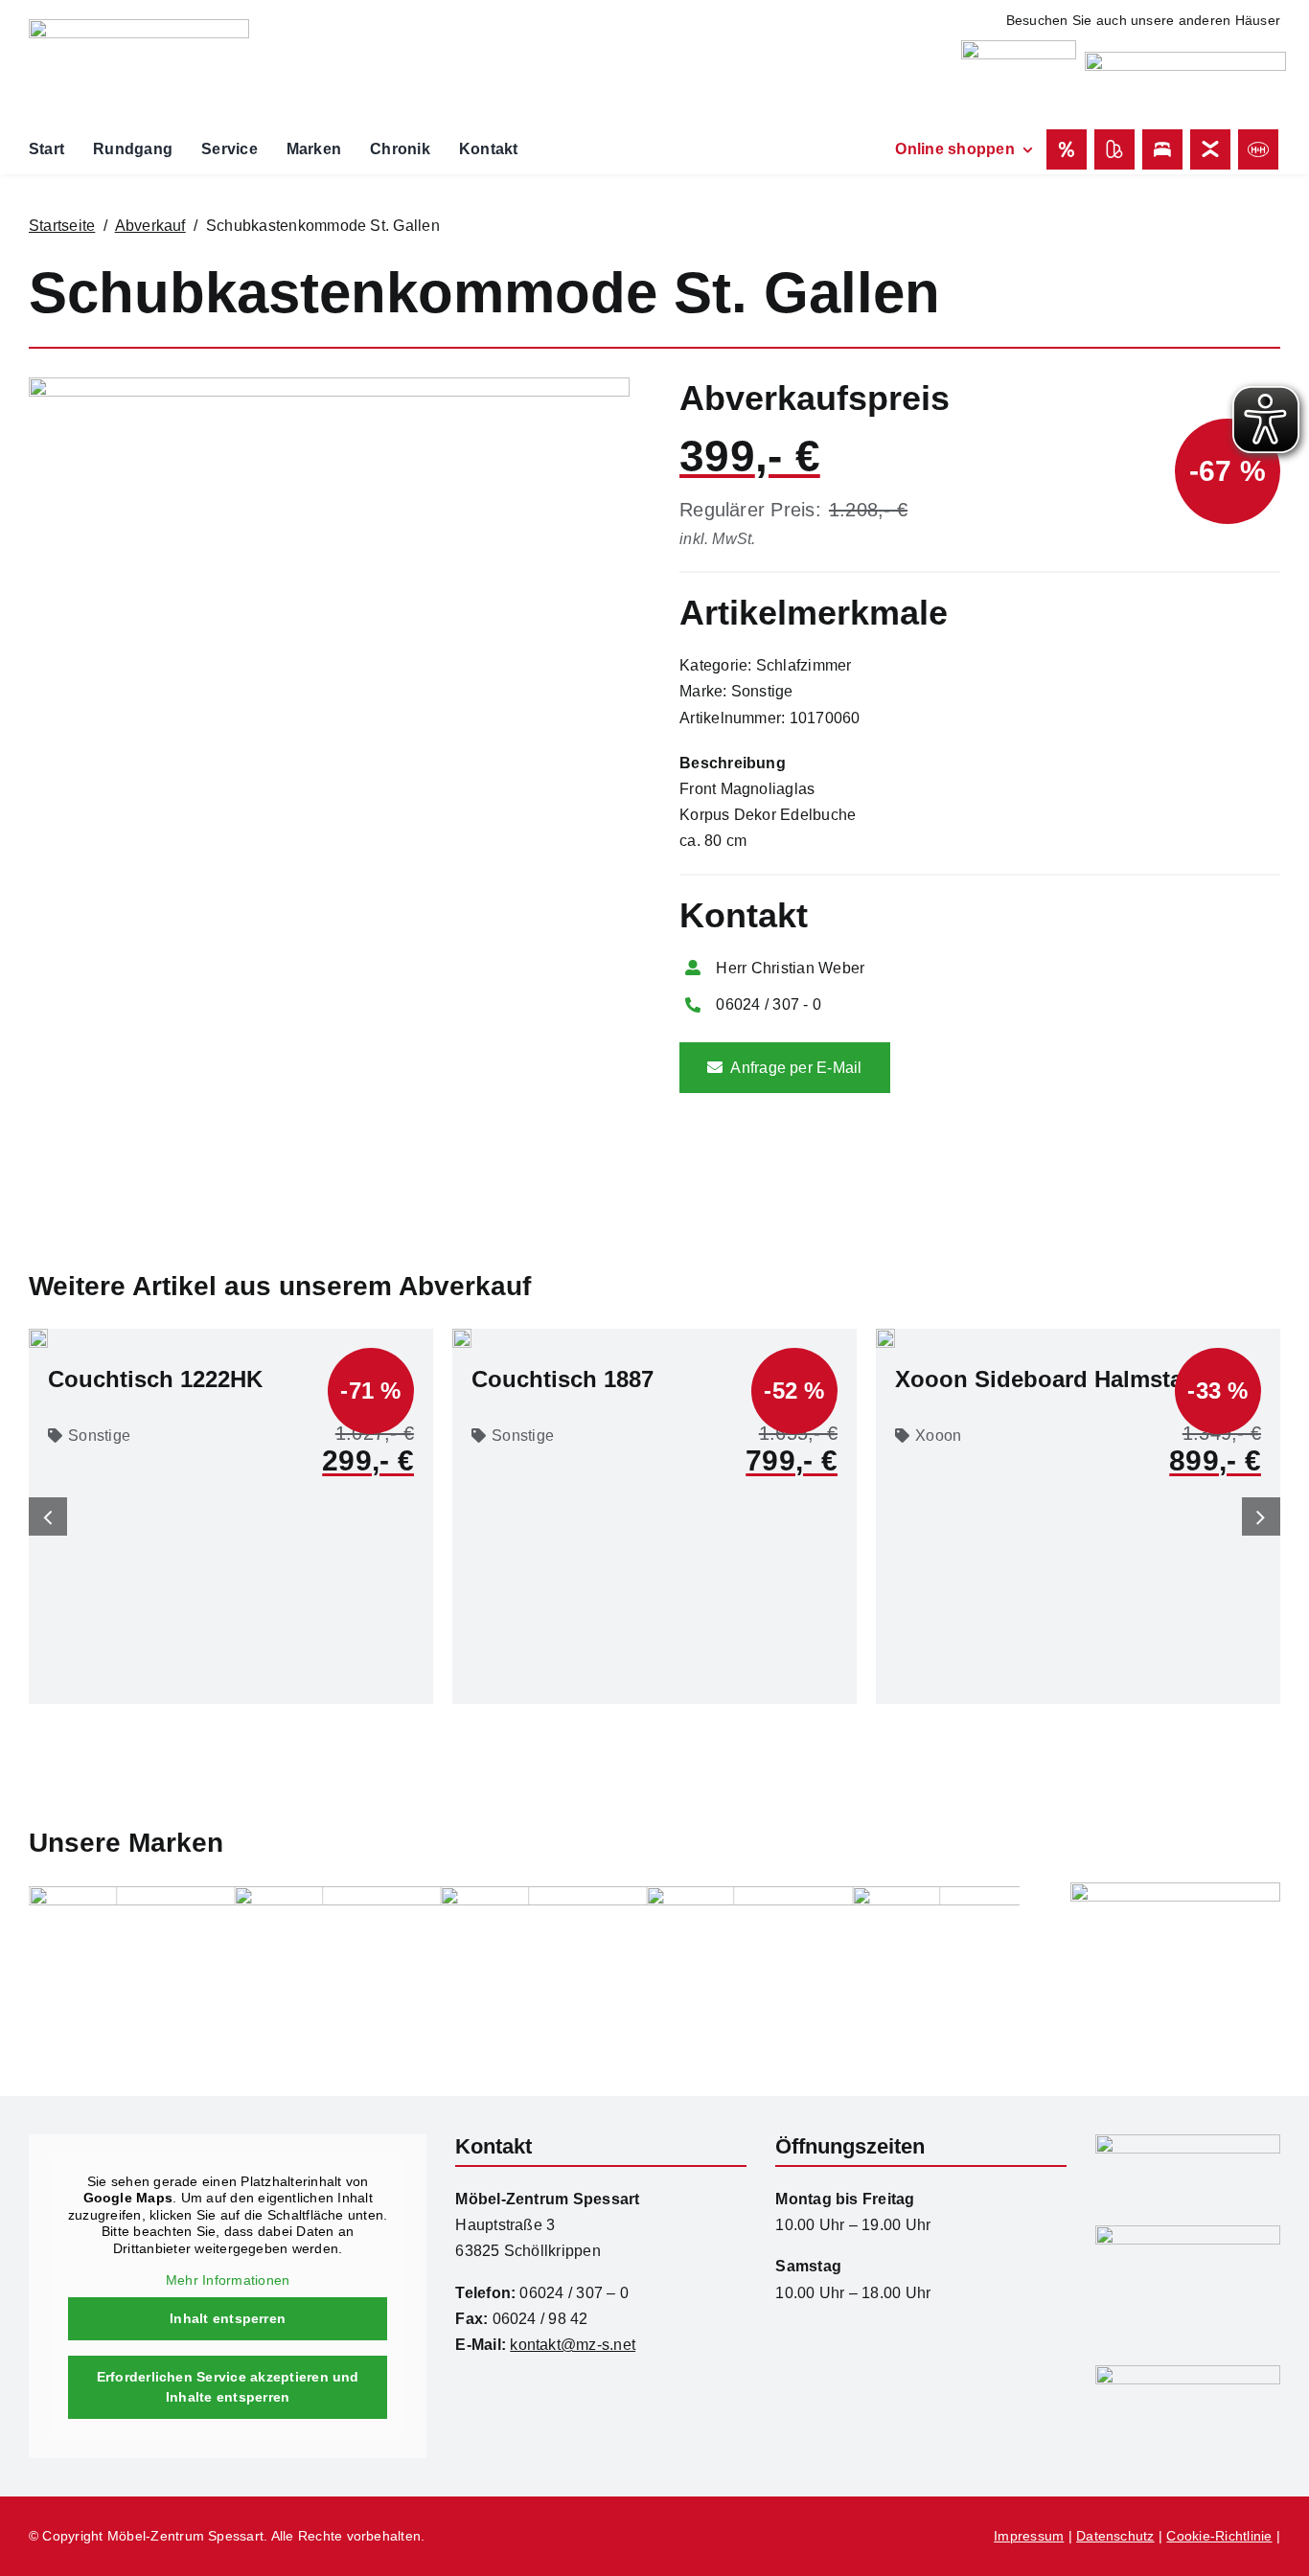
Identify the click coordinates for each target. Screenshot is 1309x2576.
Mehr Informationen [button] (228, 2280)
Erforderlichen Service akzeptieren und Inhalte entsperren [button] (228, 2387)
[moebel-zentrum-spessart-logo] (1188, 2142)
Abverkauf (150, 226)
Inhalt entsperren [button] (228, 2318)
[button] (48, 1516)
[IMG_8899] (329, 385)
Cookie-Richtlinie (1219, 2536)
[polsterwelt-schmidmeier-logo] (1185, 59)
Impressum (1029, 2536)
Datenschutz (1115, 2536)
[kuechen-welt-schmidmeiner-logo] (1019, 47)
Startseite (62, 226)
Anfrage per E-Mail (796, 1068)
